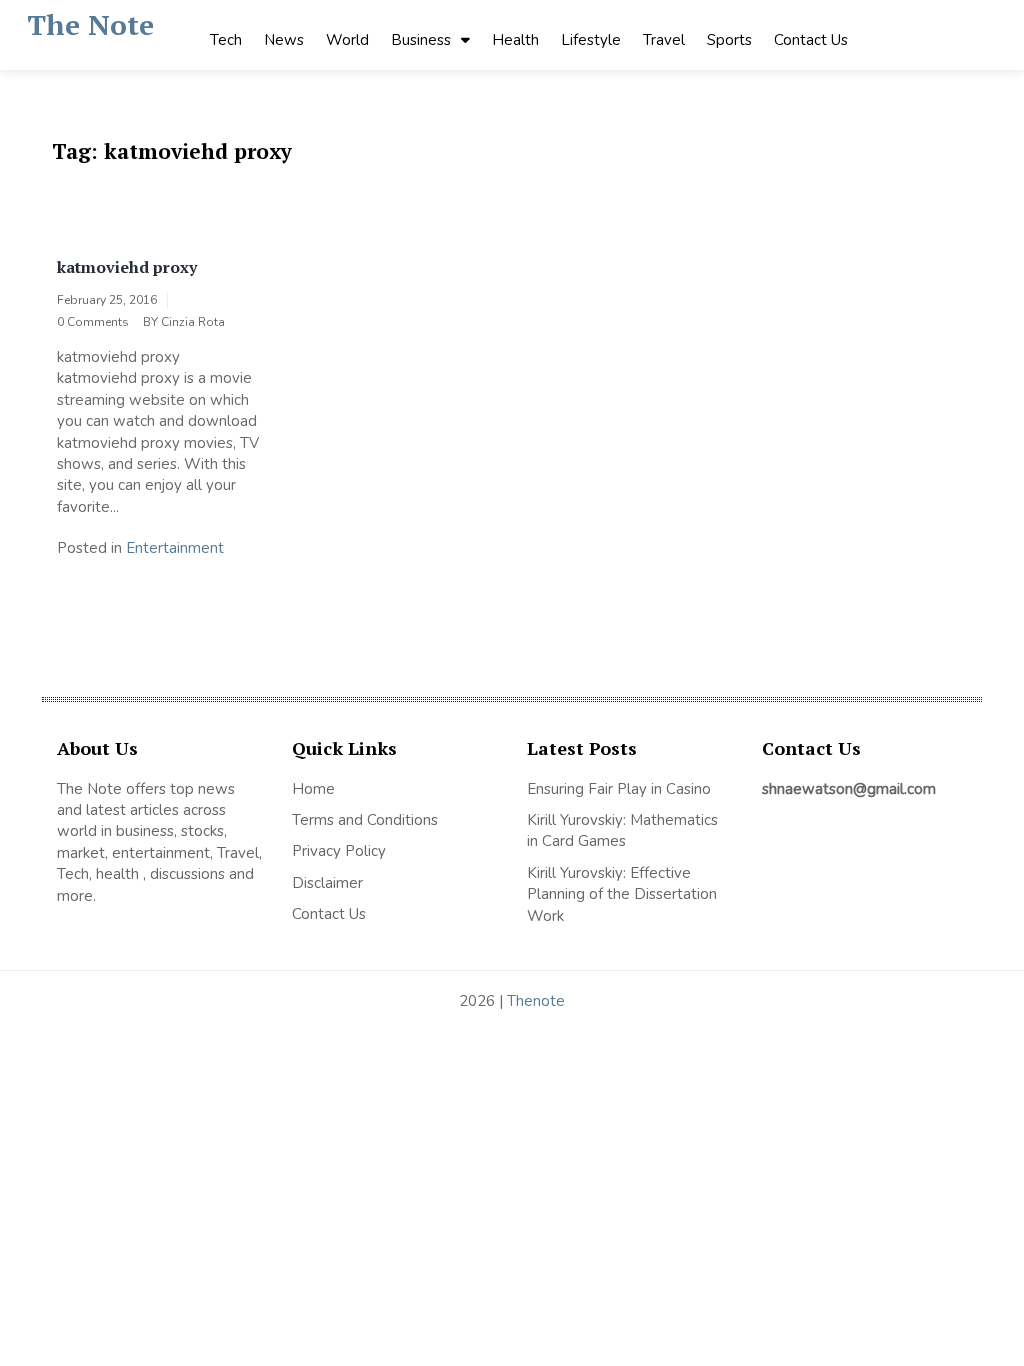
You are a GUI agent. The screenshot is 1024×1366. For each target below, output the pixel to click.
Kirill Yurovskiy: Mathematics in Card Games (622, 830)
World (347, 40)
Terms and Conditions (365, 820)
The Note (90, 24)
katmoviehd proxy (127, 267)
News (284, 40)
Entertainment (175, 548)
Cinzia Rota (193, 322)
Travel (664, 40)
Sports (729, 40)
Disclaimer (327, 883)
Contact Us (811, 40)
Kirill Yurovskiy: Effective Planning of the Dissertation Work (622, 894)
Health (515, 40)
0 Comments (93, 322)
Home (313, 789)
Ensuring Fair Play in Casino (619, 789)
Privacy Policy (339, 851)
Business (421, 40)
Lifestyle (591, 40)
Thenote (536, 1001)
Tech (226, 40)
